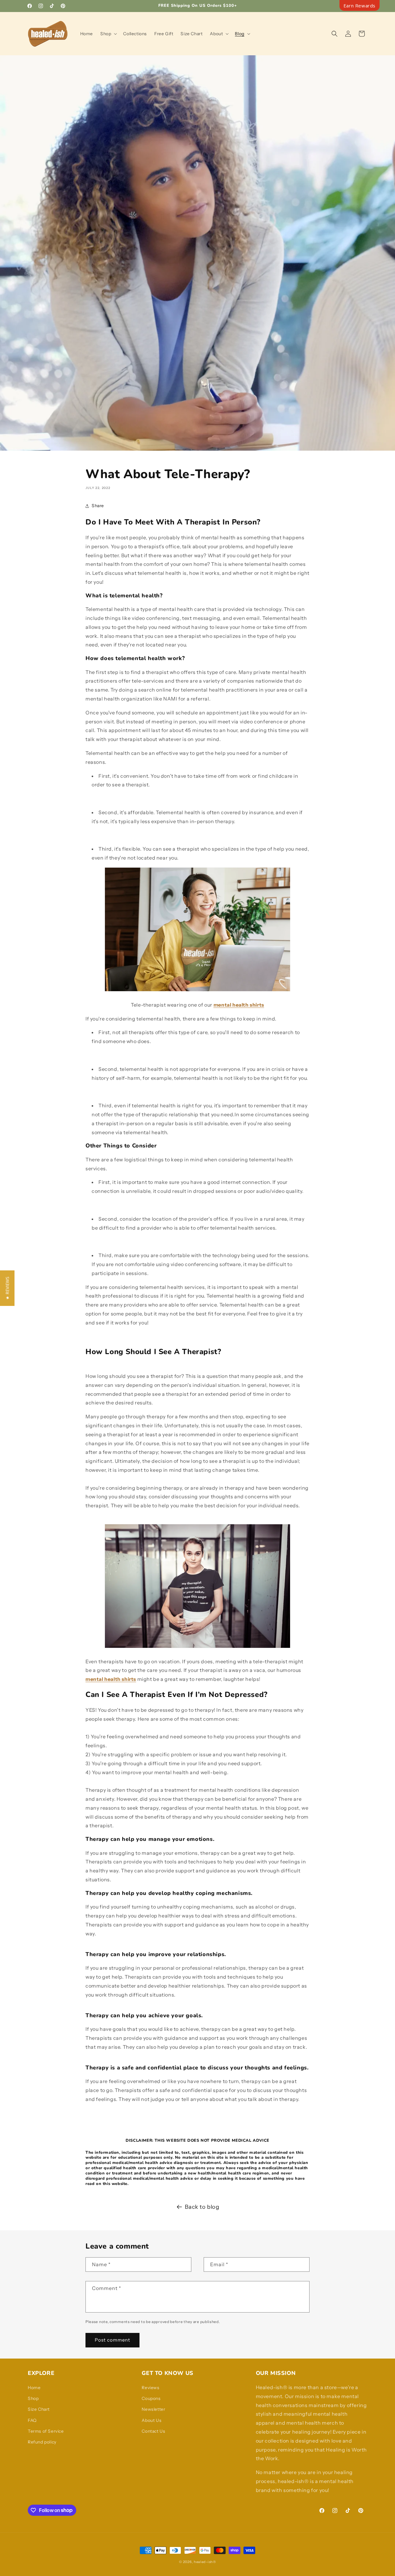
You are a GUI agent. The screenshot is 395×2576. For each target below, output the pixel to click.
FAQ (32, 2420)
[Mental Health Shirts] (197, 991)
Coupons (151, 2398)
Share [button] (98, 506)
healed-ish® (205, 2562)
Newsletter (153, 2409)
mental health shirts (239, 1005)
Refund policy (42, 2442)
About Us (152, 2420)
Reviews (150, 2388)
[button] (108, 34)
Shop (33, 2398)
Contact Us (153, 2431)
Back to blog (202, 2207)
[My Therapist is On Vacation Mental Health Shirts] (197, 1648)
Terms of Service (46, 2431)
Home (34, 2388)
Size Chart (39, 2409)
